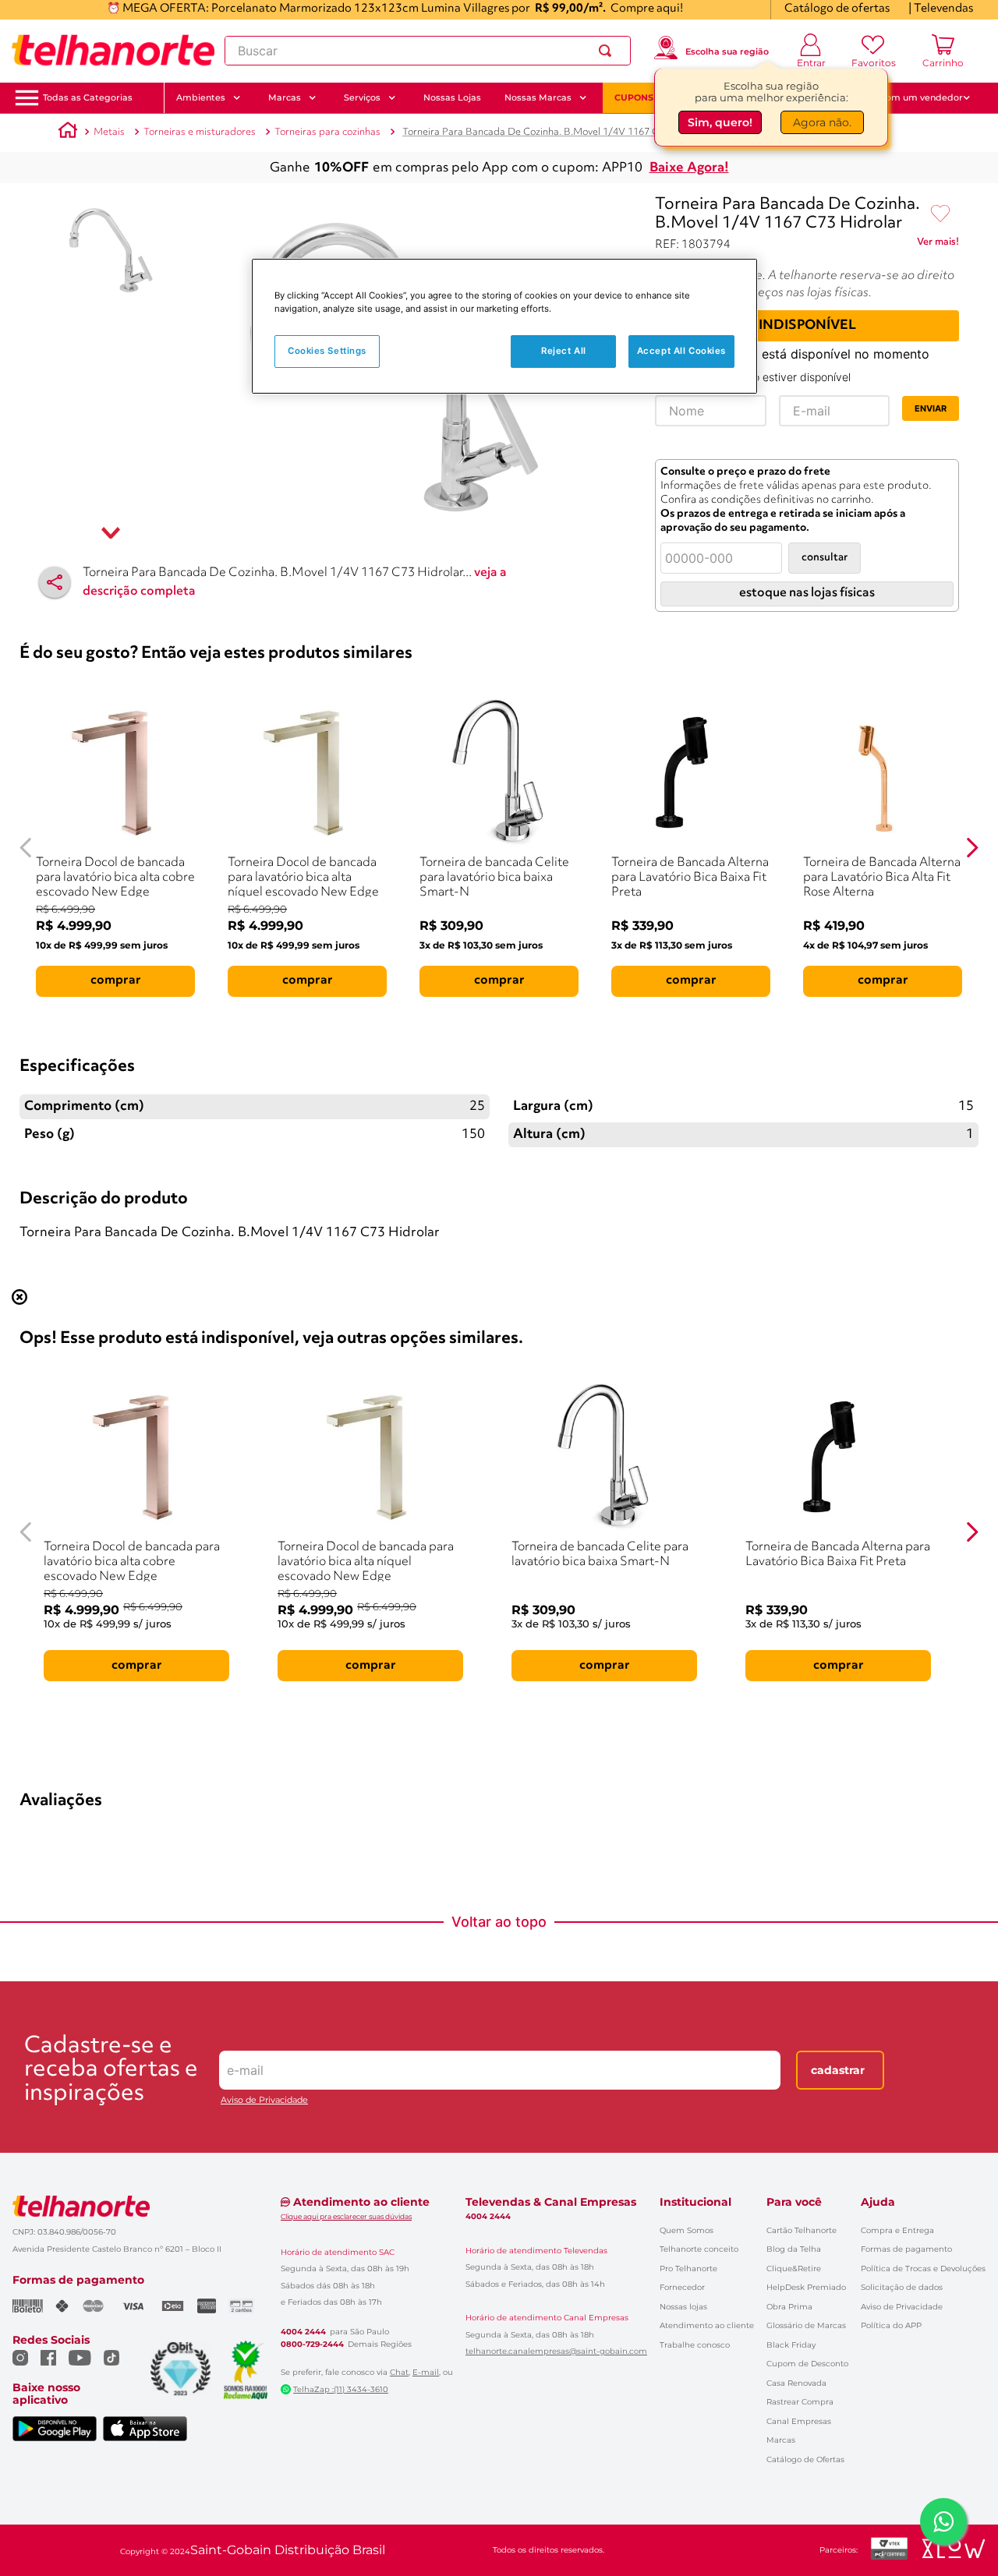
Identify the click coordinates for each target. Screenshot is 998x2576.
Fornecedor (682, 2287)
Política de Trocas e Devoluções (923, 2269)
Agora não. (822, 122)
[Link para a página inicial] (68, 133)
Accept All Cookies (681, 351)
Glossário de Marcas (806, 2325)
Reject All (564, 351)
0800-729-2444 (312, 2345)
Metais (109, 132)
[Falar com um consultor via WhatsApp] (943, 2521)
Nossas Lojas (452, 97)
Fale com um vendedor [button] (911, 97)
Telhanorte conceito (699, 2249)
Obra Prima (789, 2307)
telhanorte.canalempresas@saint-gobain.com (556, 2352)
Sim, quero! (720, 122)
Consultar (825, 558)
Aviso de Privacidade (264, 2100)
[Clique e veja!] (938, 245)
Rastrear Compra (800, 2402)
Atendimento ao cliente (707, 2325)
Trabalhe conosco (695, 2345)
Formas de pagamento (906, 2249)
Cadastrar (838, 2070)
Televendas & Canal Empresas (551, 2202)
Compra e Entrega (897, 2230)
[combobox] (428, 51)
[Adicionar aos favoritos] (940, 214)
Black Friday (791, 2345)
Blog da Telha (794, 2249)
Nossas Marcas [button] (538, 97)
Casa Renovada (796, 2383)
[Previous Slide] (26, 848)
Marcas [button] (285, 97)
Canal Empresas (799, 2421)
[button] (88, 98)
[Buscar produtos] (608, 51)
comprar (116, 981)
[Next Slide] (972, 848)
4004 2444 (303, 2332)
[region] (504, 326)
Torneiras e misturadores (200, 132)
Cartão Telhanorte (802, 2230)
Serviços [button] (362, 97)
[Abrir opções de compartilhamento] (55, 582)
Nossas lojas (683, 2307)
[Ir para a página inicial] (113, 51)
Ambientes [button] (201, 97)
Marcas (781, 2440)
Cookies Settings (327, 351)
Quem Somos (687, 2230)
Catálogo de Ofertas (805, 2459)
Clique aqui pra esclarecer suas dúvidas (346, 2216)
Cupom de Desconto (807, 2364)
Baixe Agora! (689, 168)
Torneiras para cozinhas (327, 132)
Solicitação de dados (902, 2287)
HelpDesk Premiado (806, 2287)
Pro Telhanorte (688, 2269)
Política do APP (891, 2325)
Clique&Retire (794, 2269)
